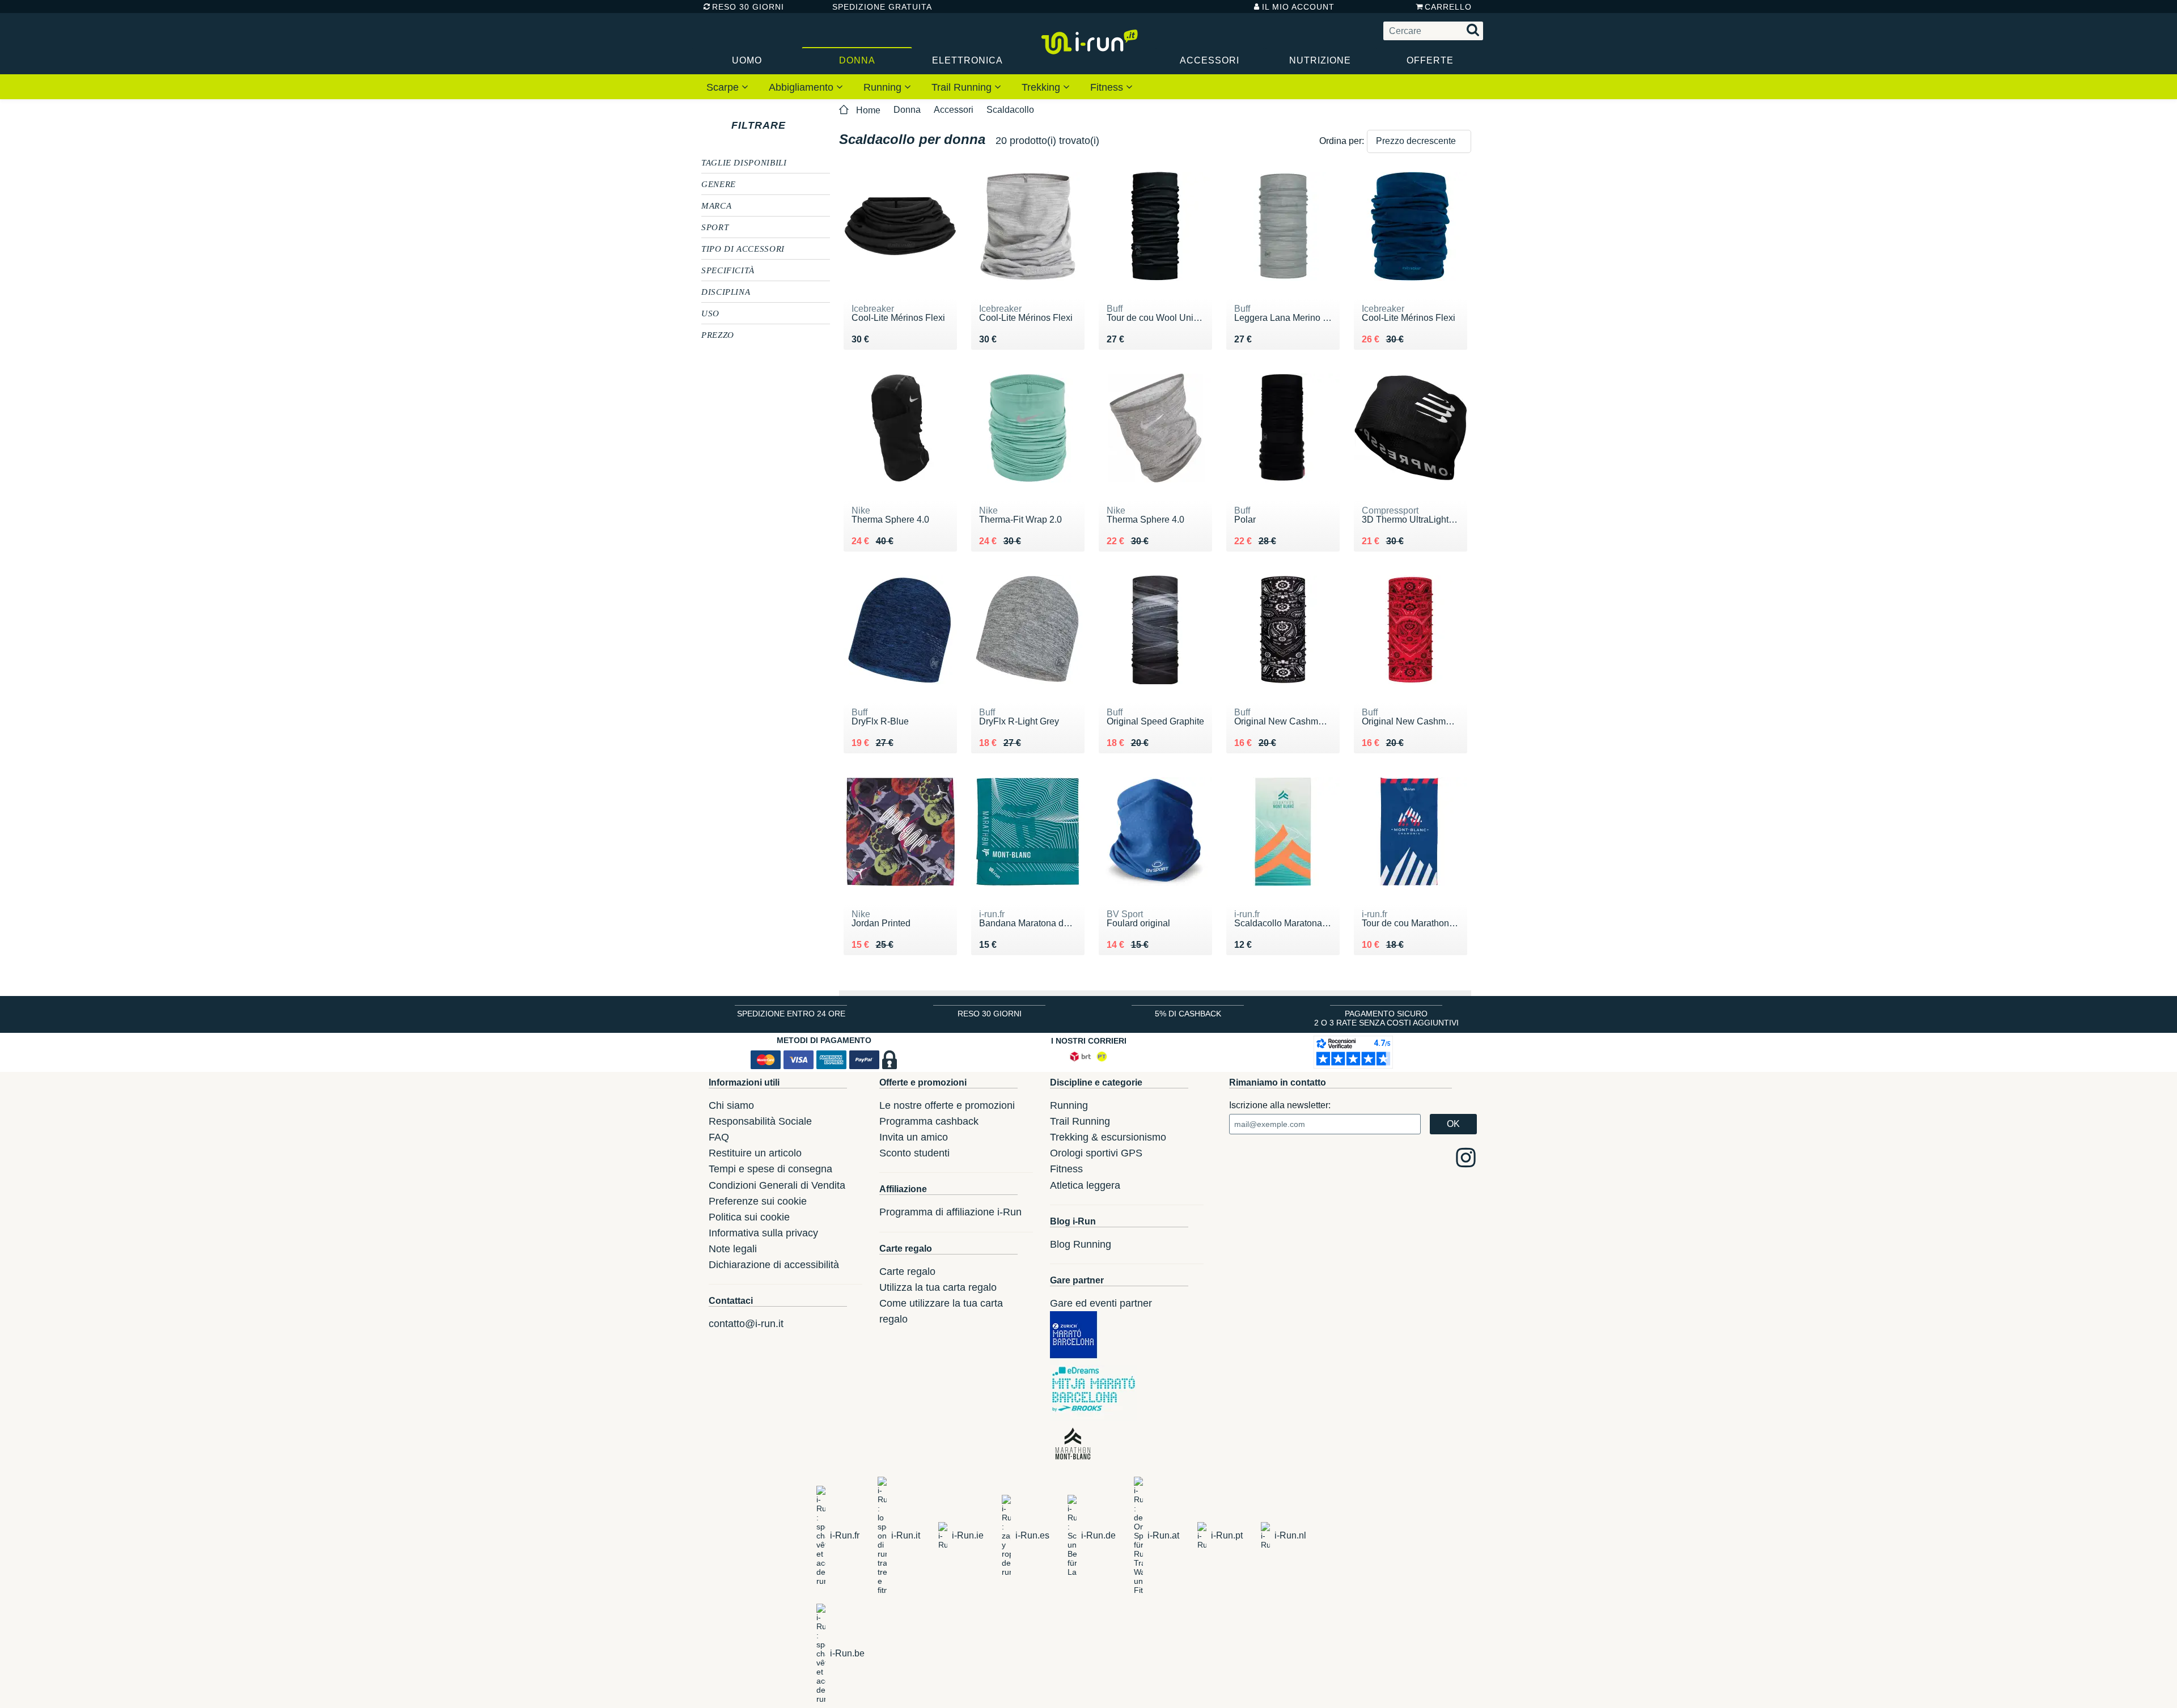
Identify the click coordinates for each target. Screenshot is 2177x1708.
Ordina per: (1342, 141)
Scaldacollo (1010, 110)
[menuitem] (727, 87)
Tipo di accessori (743, 248)
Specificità (728, 270)
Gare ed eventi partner (1101, 1303)
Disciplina (726, 291)
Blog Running (1081, 1244)
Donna (857, 60)
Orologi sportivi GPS (1096, 1153)
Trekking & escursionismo (1108, 1137)
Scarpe (724, 87)
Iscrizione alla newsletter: (1280, 1105)
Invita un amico (914, 1137)
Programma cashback (929, 1121)
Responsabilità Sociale (760, 1121)
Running (884, 87)
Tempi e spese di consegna (770, 1169)
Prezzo (718, 334)
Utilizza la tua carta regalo (938, 1287)
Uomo (747, 60)
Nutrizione (1320, 60)
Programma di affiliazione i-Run (950, 1212)
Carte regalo (907, 1272)
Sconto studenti (914, 1153)
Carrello (1448, 7)
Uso (710, 313)
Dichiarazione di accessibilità (774, 1265)
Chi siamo (731, 1105)
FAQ (719, 1137)
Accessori (1210, 60)
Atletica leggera (1085, 1185)
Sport (715, 227)
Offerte (1430, 60)
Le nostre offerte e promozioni (947, 1105)
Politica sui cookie (749, 1217)
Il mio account (1298, 7)
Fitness (1108, 87)
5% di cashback (1188, 1014)
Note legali (733, 1249)
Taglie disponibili (744, 162)
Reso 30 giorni (748, 7)
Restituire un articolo (755, 1153)
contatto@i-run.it (746, 1324)
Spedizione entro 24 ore (791, 1014)
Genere (719, 184)
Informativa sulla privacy (763, 1233)
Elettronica (967, 60)
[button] (1419, 141)
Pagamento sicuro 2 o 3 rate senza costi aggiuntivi (1386, 1018)
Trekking (1042, 87)
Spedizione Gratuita (878, 7)
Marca (716, 205)
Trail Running (963, 87)
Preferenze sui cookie (758, 1201)
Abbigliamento (802, 87)
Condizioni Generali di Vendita (777, 1185)
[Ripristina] (796, 125)
